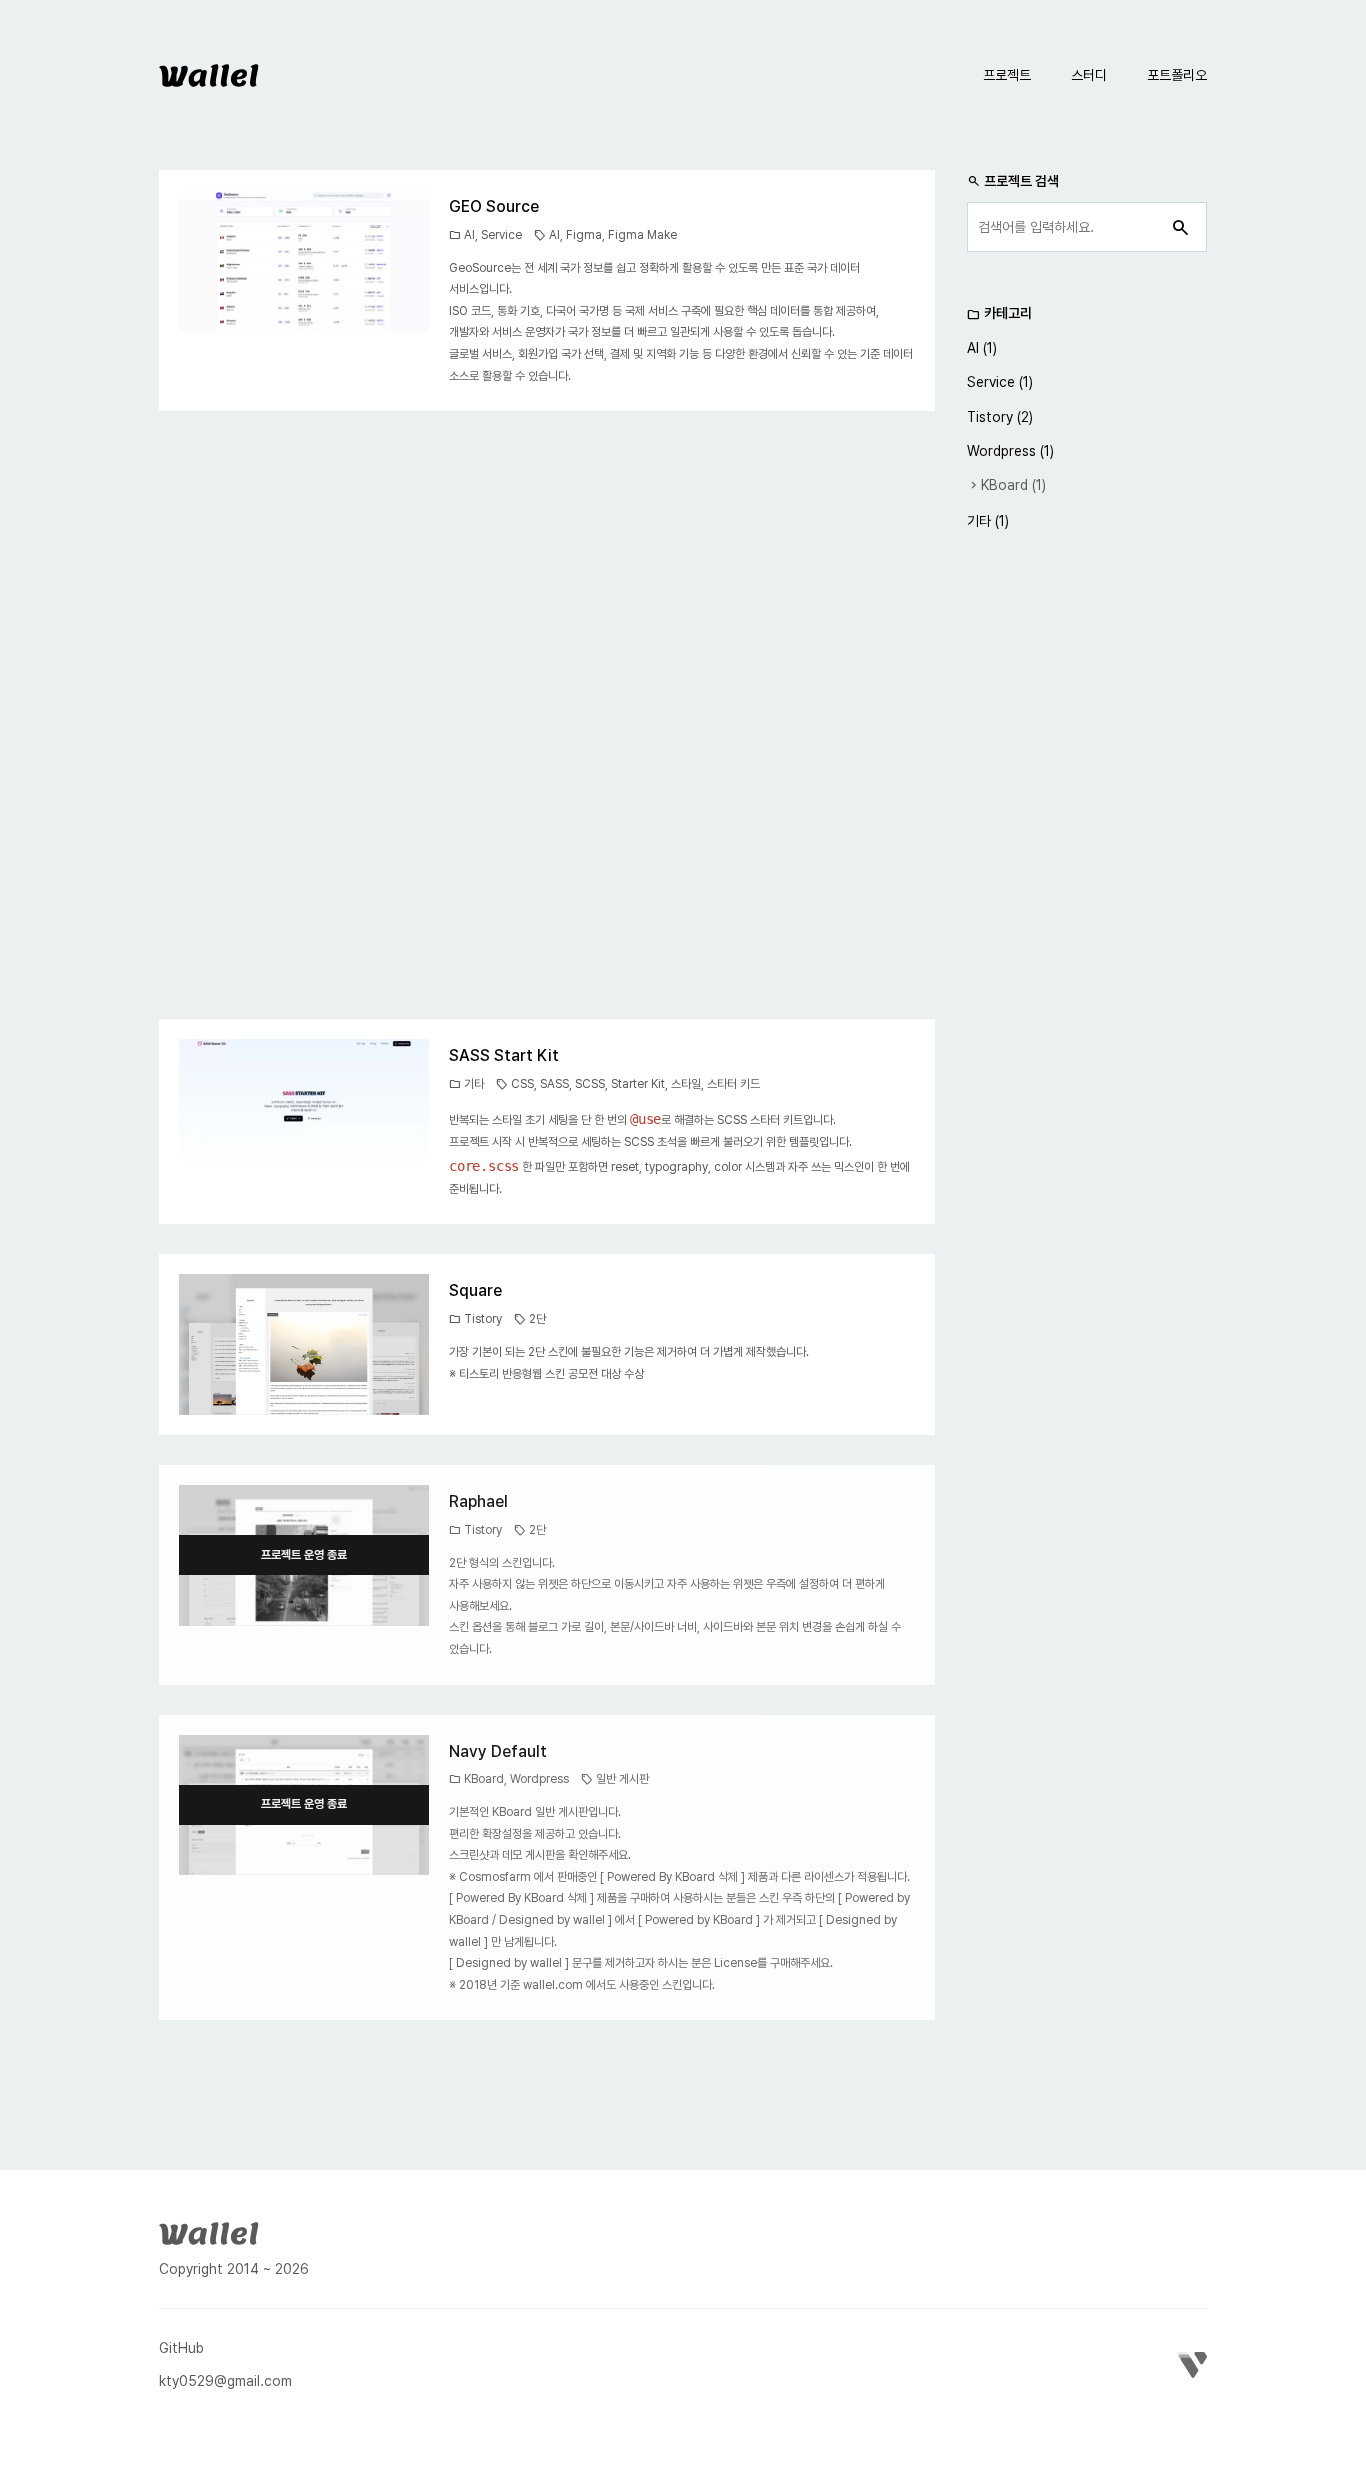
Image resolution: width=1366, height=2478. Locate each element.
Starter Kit (638, 1084)
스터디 (1089, 75)
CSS (522, 1084)
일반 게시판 (622, 1779)
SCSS (590, 1084)
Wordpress (539, 1779)
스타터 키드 (733, 1084)
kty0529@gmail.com (225, 2381)
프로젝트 (1007, 75)
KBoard (484, 1779)
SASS (554, 1084)
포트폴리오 (1177, 75)
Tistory (483, 1319)
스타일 (686, 1084)
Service (501, 235)
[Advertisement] (547, 715)
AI (469, 235)
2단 (537, 1319)
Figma (584, 235)
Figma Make (642, 235)
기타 (474, 1084)
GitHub (181, 2348)
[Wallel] (209, 2230)
